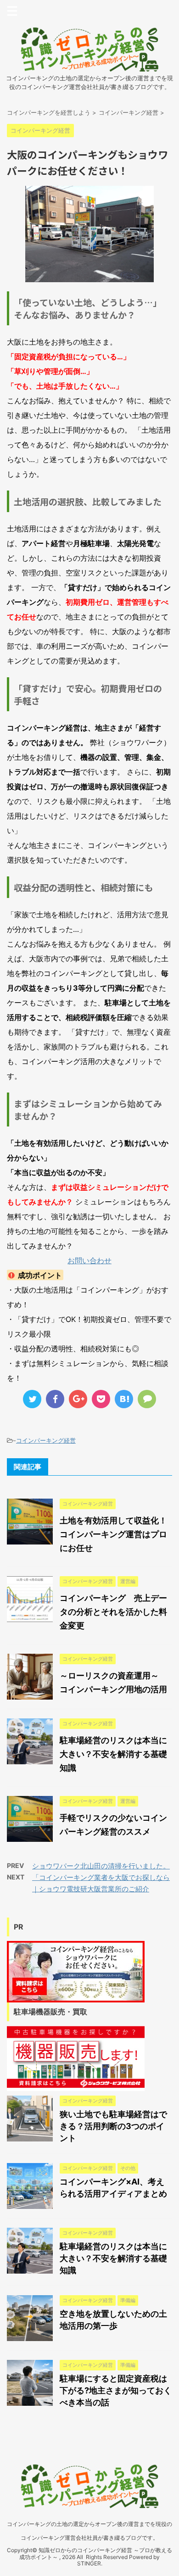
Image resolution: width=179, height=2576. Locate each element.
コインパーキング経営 (46, 1440)
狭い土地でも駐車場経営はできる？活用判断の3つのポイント (113, 2126)
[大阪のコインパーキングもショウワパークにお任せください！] (124, 1399)
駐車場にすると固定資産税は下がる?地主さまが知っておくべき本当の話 (116, 2390)
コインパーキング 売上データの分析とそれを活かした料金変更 (113, 1612)
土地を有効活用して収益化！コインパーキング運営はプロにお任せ (113, 1534)
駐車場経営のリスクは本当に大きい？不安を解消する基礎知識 (113, 1754)
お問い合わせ (89, 1260)
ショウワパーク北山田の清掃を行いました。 (101, 1866)
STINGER (89, 2563)
